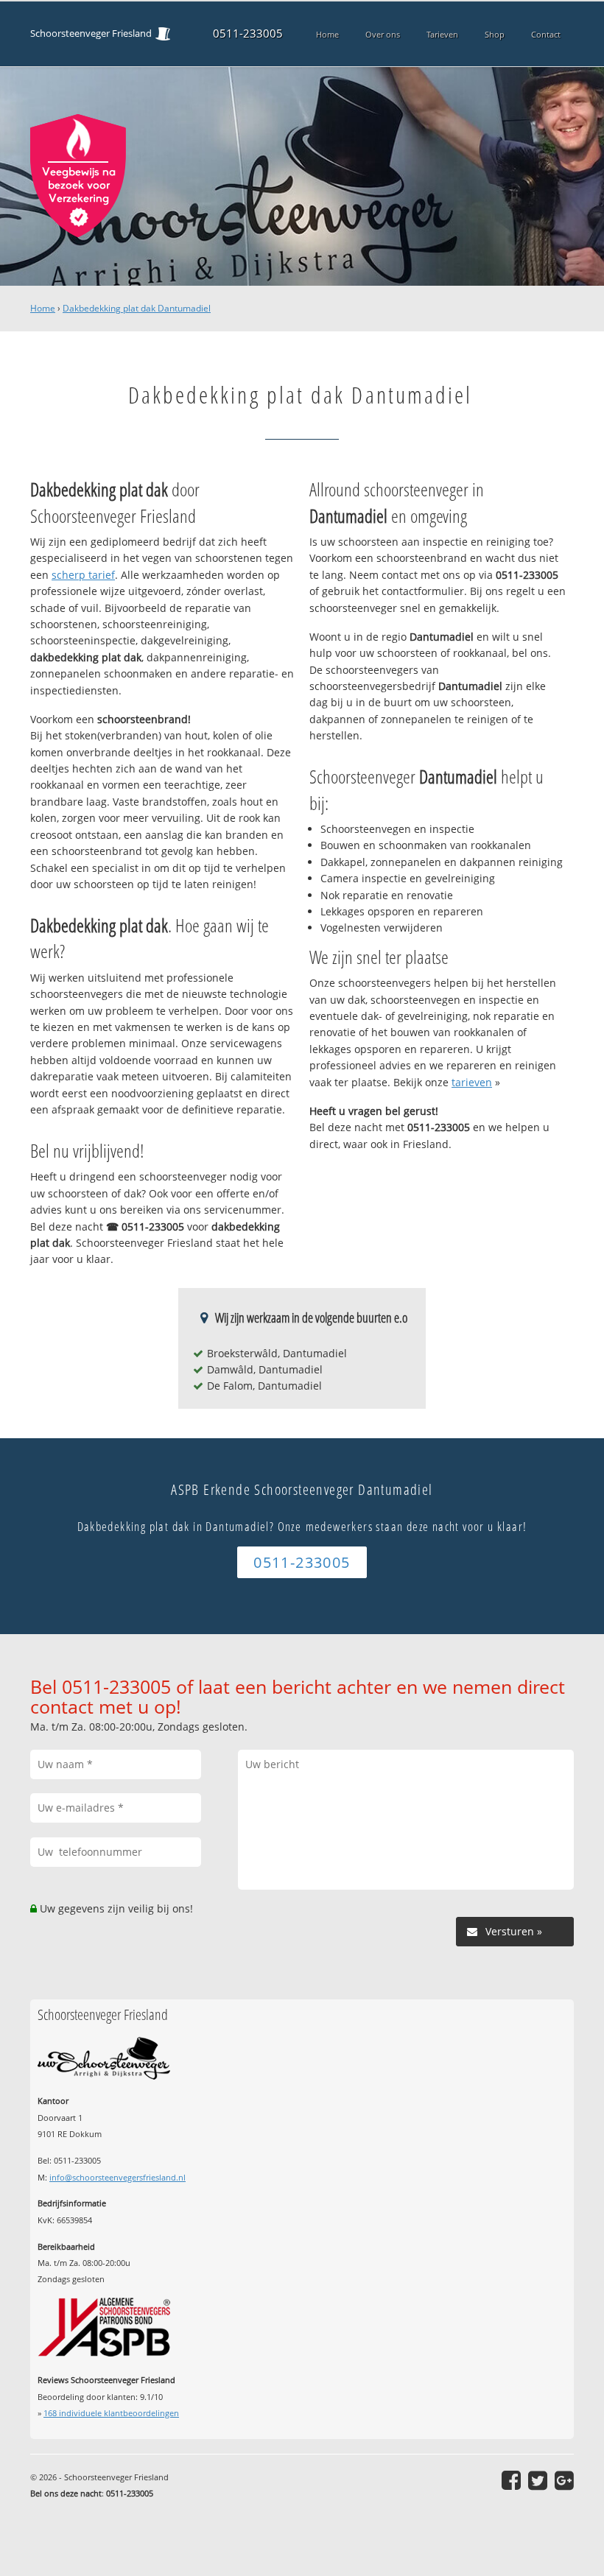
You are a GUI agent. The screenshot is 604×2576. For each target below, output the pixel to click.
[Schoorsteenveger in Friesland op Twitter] (538, 2480)
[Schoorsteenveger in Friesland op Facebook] (511, 2480)
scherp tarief (83, 575)
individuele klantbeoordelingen (111, 2413)
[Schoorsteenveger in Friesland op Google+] (564, 2480)
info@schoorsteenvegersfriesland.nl (117, 2177)
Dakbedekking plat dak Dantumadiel (137, 308)
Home (43, 308)
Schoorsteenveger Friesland (91, 34)
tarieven (472, 1082)
